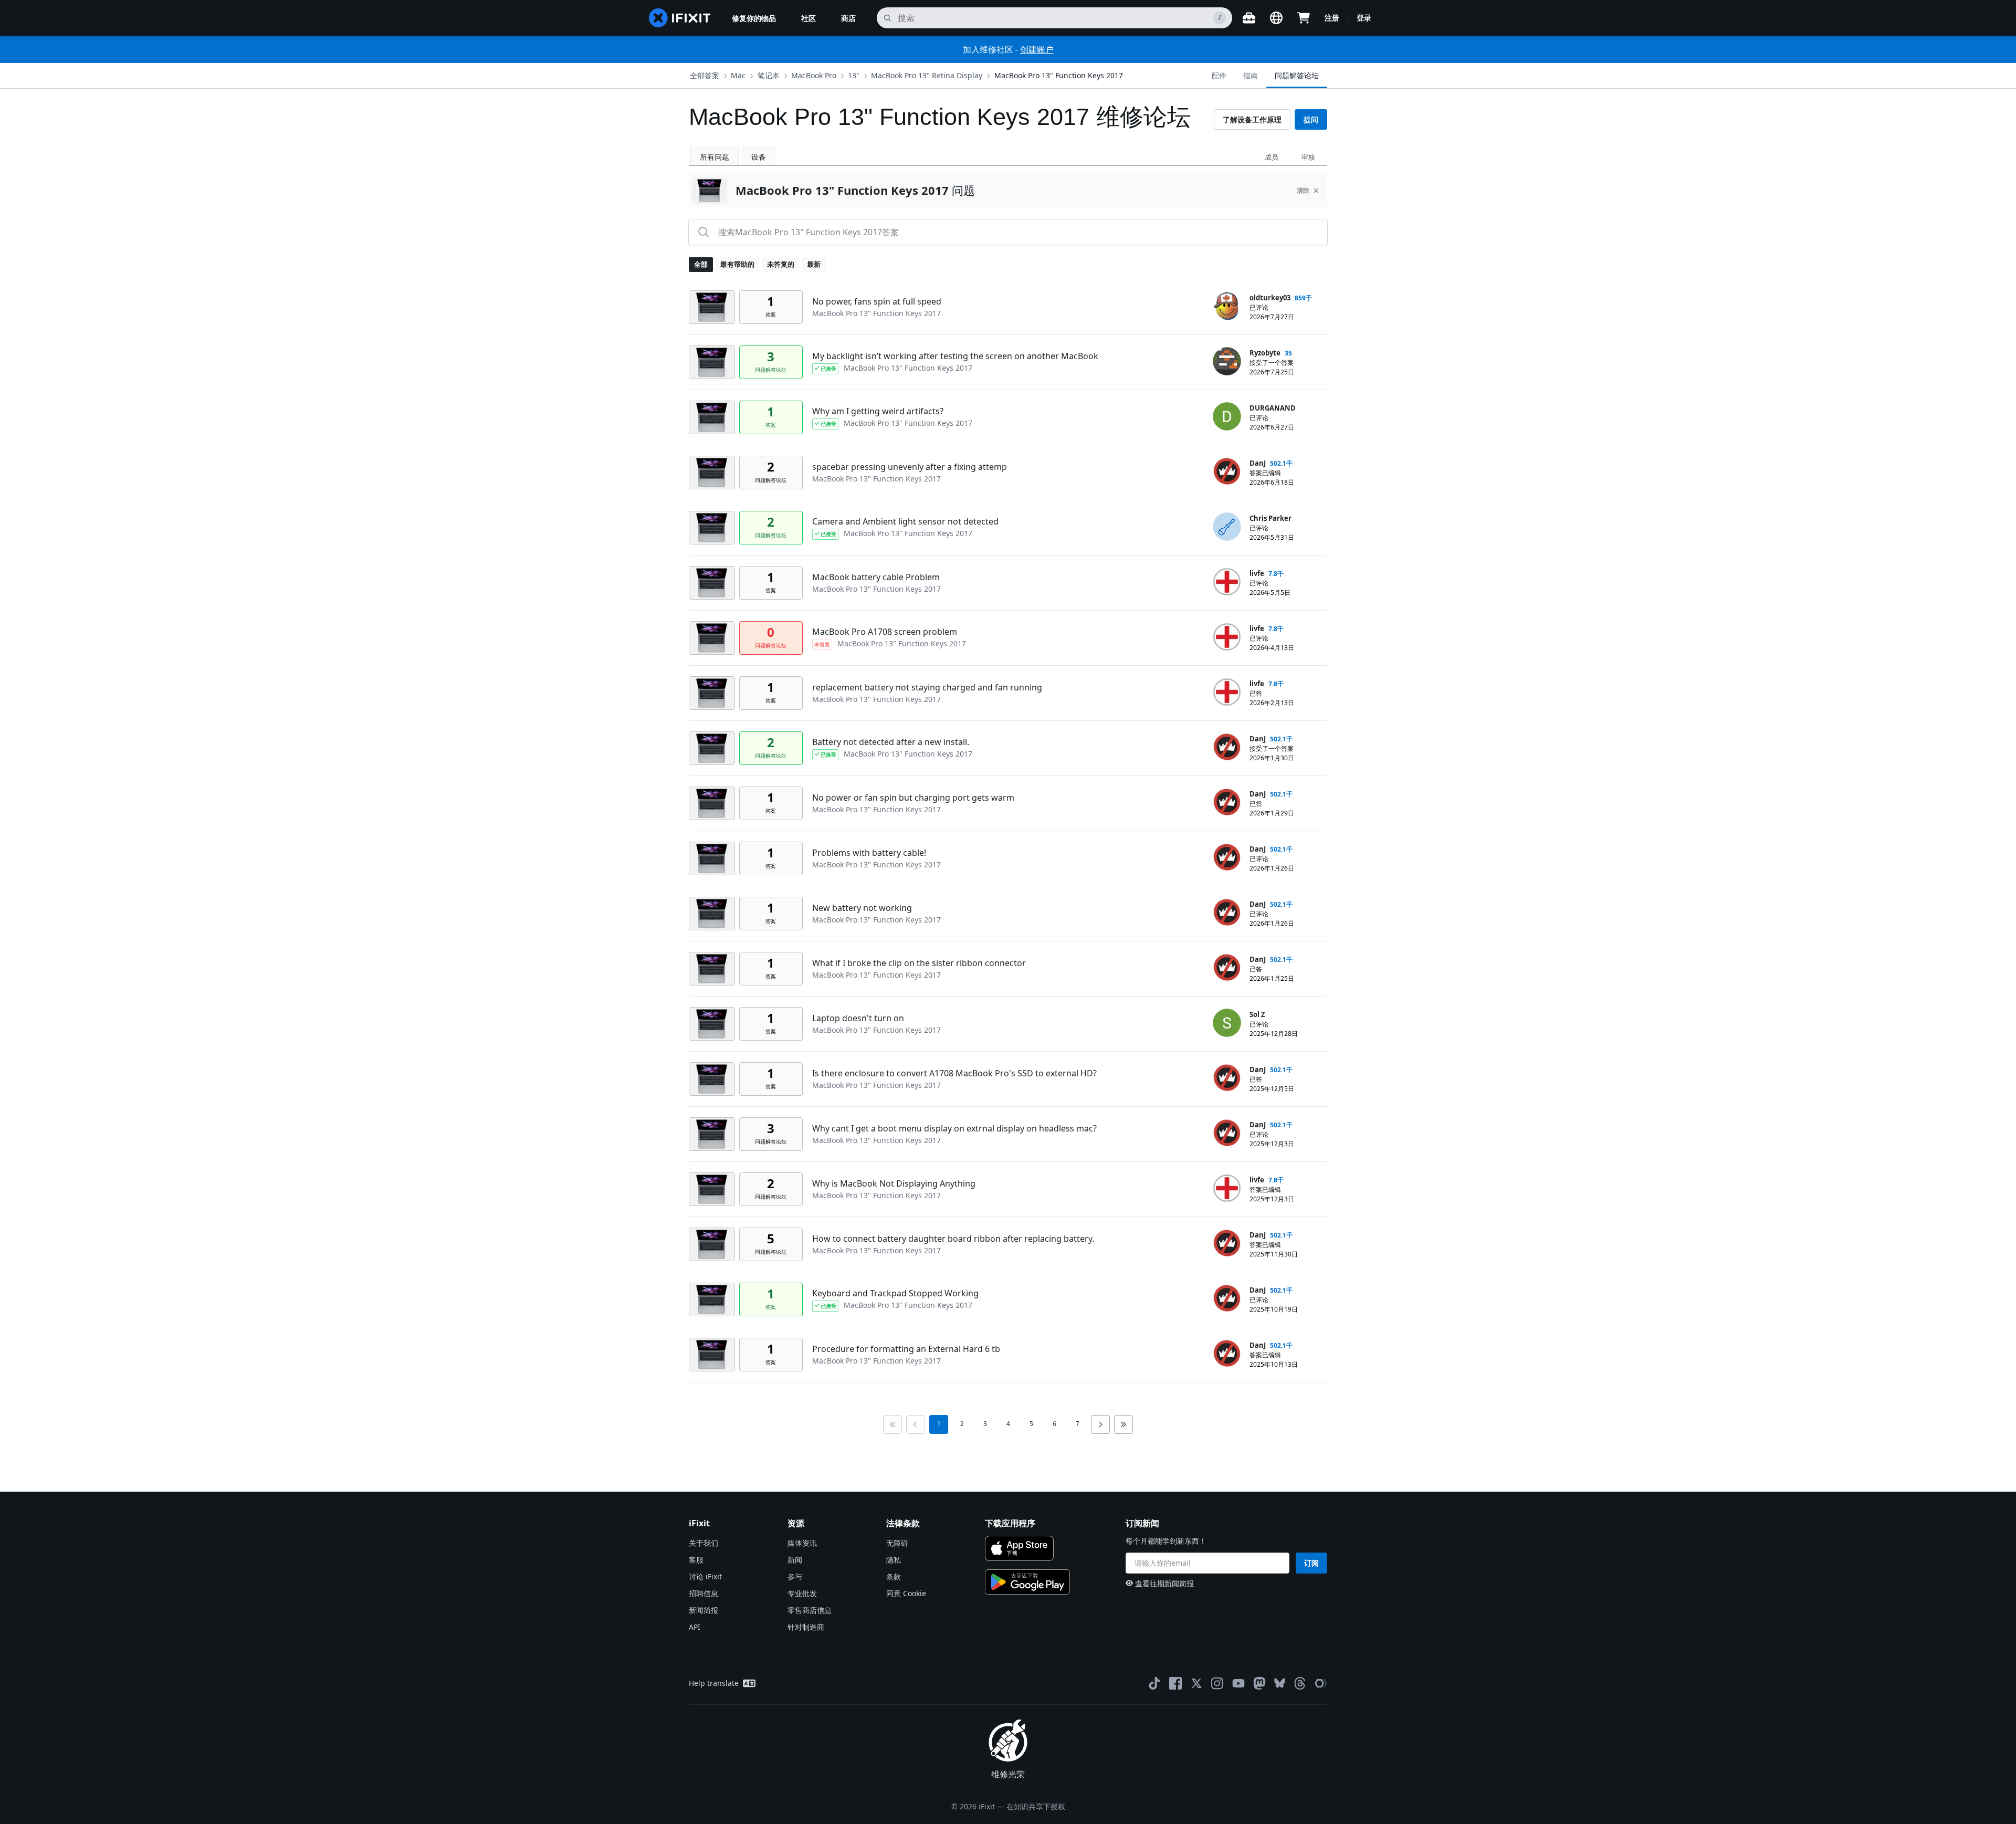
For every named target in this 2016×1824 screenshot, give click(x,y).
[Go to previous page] (916, 1424)
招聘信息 (703, 1593)
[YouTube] (1238, 1683)
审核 (1308, 157)
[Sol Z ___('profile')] (1227, 1023)
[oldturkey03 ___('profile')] (1227, 306)
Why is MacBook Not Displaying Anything (894, 1183)
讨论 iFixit (705, 1576)
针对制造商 (806, 1627)
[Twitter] (1196, 1683)
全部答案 (705, 75)
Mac (738, 75)
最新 (814, 264)
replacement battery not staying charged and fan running (927, 687)
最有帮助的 (737, 264)
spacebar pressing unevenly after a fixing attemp (910, 467)
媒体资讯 (802, 1543)
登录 (1364, 18)
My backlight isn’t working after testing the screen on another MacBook (955, 356)
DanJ (1258, 463)
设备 (759, 157)
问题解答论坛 (1297, 75)
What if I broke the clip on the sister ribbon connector (919, 963)
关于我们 (703, 1543)
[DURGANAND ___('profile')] (1227, 416)
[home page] (680, 18)
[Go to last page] (1123, 1424)
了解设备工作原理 (1252, 119)
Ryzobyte (1265, 353)
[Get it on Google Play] (1027, 1582)
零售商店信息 (810, 1610)
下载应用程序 (1010, 1523)
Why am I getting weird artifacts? (878, 411)
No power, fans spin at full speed (877, 301)
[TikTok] (1154, 1683)
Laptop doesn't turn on (858, 1018)
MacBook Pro (814, 75)
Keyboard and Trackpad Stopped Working (895, 1293)
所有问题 (715, 157)
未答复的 (781, 264)
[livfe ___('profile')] (1227, 582)
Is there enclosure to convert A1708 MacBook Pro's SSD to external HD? (954, 1073)
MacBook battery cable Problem (876, 577)
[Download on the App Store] (1019, 1548)
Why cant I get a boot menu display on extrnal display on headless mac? (954, 1128)
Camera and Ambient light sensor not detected (905, 521)
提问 (1311, 119)
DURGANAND (1273, 408)
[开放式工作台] (1249, 18)
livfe (1257, 573)
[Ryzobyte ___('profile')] (1227, 361)
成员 (1272, 157)
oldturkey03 (1270, 298)
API (695, 1627)
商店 (848, 18)
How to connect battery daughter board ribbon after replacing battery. (953, 1239)
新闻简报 (703, 1610)
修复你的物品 (754, 18)
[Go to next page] (1100, 1424)
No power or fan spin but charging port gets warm (913, 798)
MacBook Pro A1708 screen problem (885, 632)
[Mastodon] (1259, 1683)
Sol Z (1257, 1014)
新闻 (795, 1560)
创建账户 (1037, 49)
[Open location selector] (1276, 18)
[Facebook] (1175, 1683)
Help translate (714, 1683)
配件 (1219, 75)
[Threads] (1300, 1683)
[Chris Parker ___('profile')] (1227, 527)
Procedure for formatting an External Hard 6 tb (906, 1349)
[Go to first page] (892, 1424)
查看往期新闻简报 (1164, 1583)
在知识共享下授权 (1036, 1806)
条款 (894, 1576)
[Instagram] (1217, 1683)
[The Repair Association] (1321, 1683)
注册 (1332, 18)
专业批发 (802, 1593)
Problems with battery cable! (869, 853)
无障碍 (897, 1543)
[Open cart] (1304, 18)
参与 (795, 1576)
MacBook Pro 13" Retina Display (927, 75)
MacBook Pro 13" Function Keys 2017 (1059, 75)
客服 (696, 1560)
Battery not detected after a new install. (891, 742)
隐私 (894, 1560)
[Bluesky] (1280, 1683)
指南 (1251, 75)
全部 (701, 264)
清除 (1303, 190)
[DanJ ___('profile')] (1227, 471)
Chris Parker (1270, 518)
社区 (808, 18)
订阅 (1311, 1563)
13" (854, 75)
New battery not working (862, 908)
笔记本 (769, 75)
